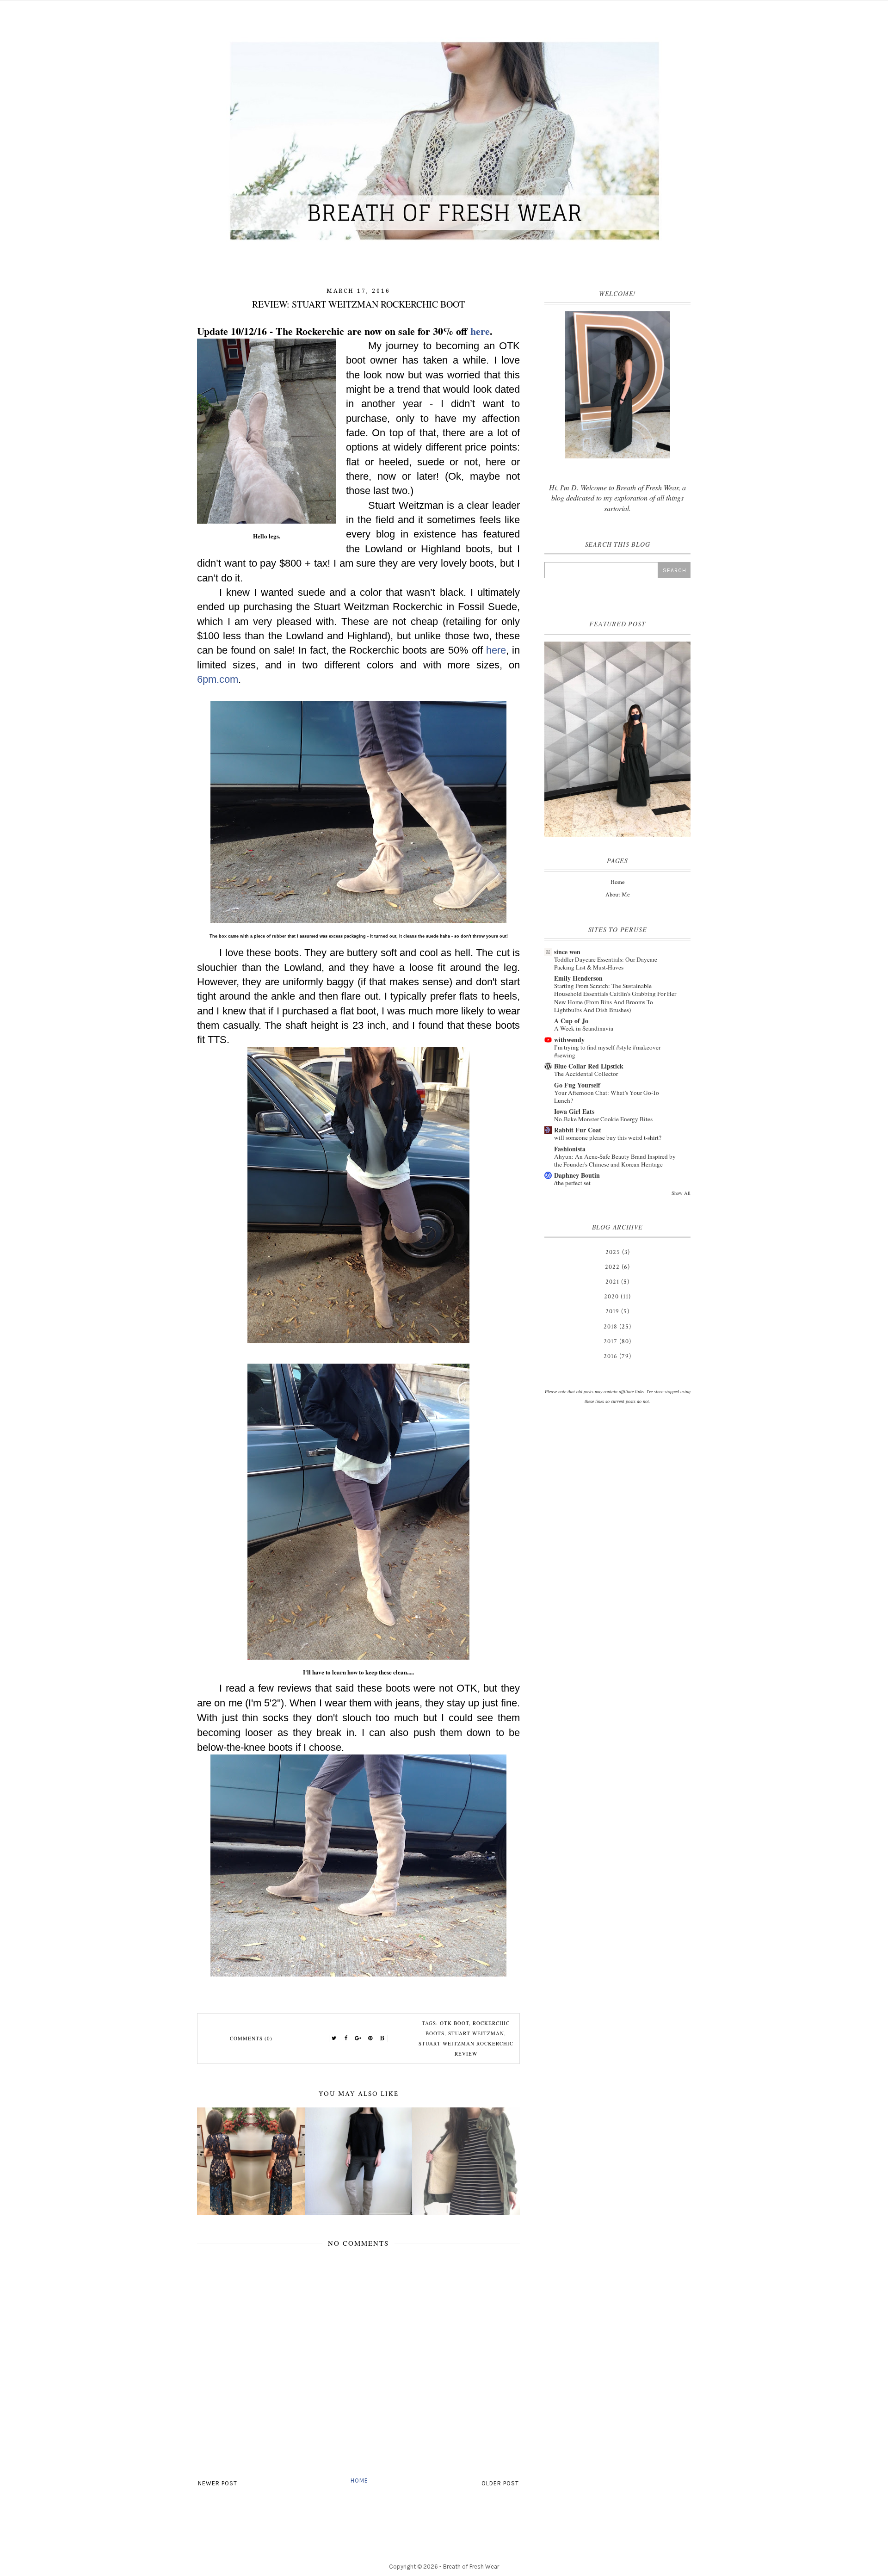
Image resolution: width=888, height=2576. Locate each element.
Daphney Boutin (577, 1175)
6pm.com (218, 679)
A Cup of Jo (571, 1021)
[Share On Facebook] (346, 2039)
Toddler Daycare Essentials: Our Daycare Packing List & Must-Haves (606, 963)
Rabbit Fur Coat (578, 1130)
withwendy (569, 1040)
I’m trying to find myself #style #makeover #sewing (607, 1051)
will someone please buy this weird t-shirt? (608, 1137)
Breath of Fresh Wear (471, 2567)
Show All (681, 1193)
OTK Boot (454, 2023)
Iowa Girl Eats (574, 1111)
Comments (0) (251, 2038)
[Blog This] (382, 2039)
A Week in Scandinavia (584, 1028)
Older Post (500, 2483)
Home (359, 2480)
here (480, 331)
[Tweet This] (334, 2039)
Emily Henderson (578, 978)
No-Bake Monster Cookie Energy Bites (603, 1119)
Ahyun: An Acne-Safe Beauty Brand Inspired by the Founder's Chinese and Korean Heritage (615, 1160)
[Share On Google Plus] (358, 2039)
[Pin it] (370, 2039)
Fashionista (570, 1149)
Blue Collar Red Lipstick (589, 1066)
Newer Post (218, 2483)
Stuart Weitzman (476, 2033)
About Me (617, 895)
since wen (567, 952)
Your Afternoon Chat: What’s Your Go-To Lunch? (607, 1096)
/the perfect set (572, 1183)
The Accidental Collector (586, 1074)
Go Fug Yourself (577, 1085)
